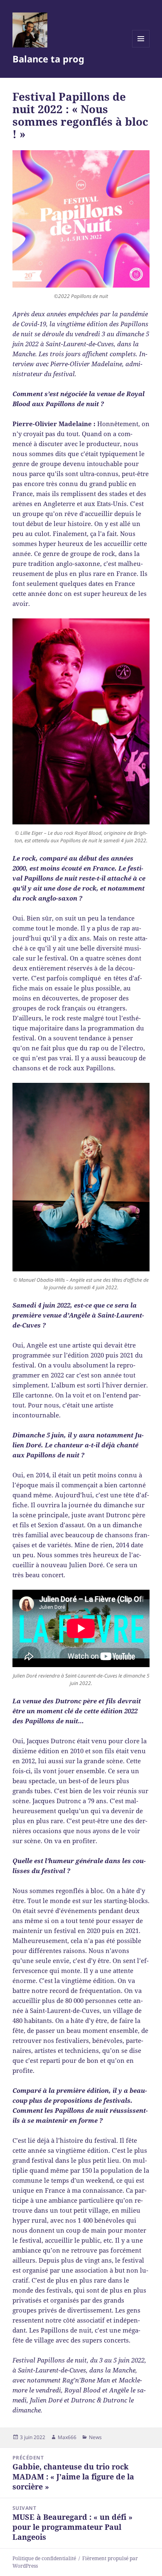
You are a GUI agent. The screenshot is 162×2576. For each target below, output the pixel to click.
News (95, 2437)
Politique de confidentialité (44, 2558)
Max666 (67, 2437)
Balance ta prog (48, 59)
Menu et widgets (141, 47)
